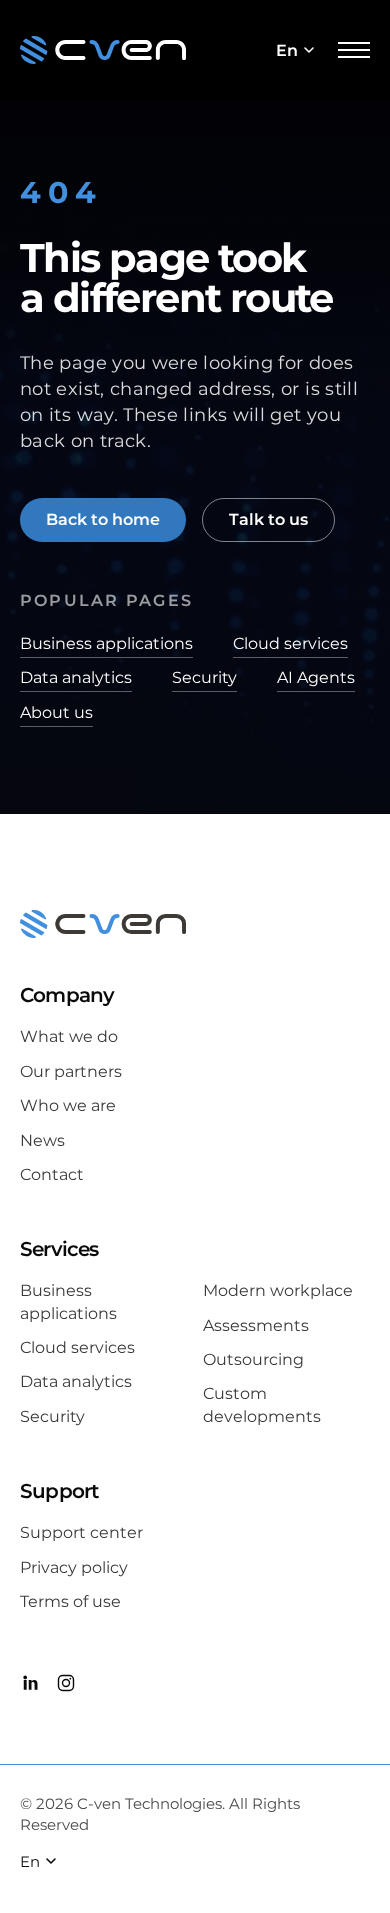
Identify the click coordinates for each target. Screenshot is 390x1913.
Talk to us (268, 519)
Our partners (71, 1071)
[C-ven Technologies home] (103, 50)
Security (204, 677)
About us (56, 712)
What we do (69, 1036)
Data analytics (76, 677)
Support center (81, 1532)
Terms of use (70, 1601)
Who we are (68, 1105)
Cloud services (290, 643)
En (287, 50)
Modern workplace (278, 1290)
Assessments (256, 1325)
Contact (52, 1174)
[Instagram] (66, 1686)
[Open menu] (354, 50)
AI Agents (316, 677)
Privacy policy (74, 1567)
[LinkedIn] (30, 1686)
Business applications (106, 643)
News (42, 1140)
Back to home (103, 519)
